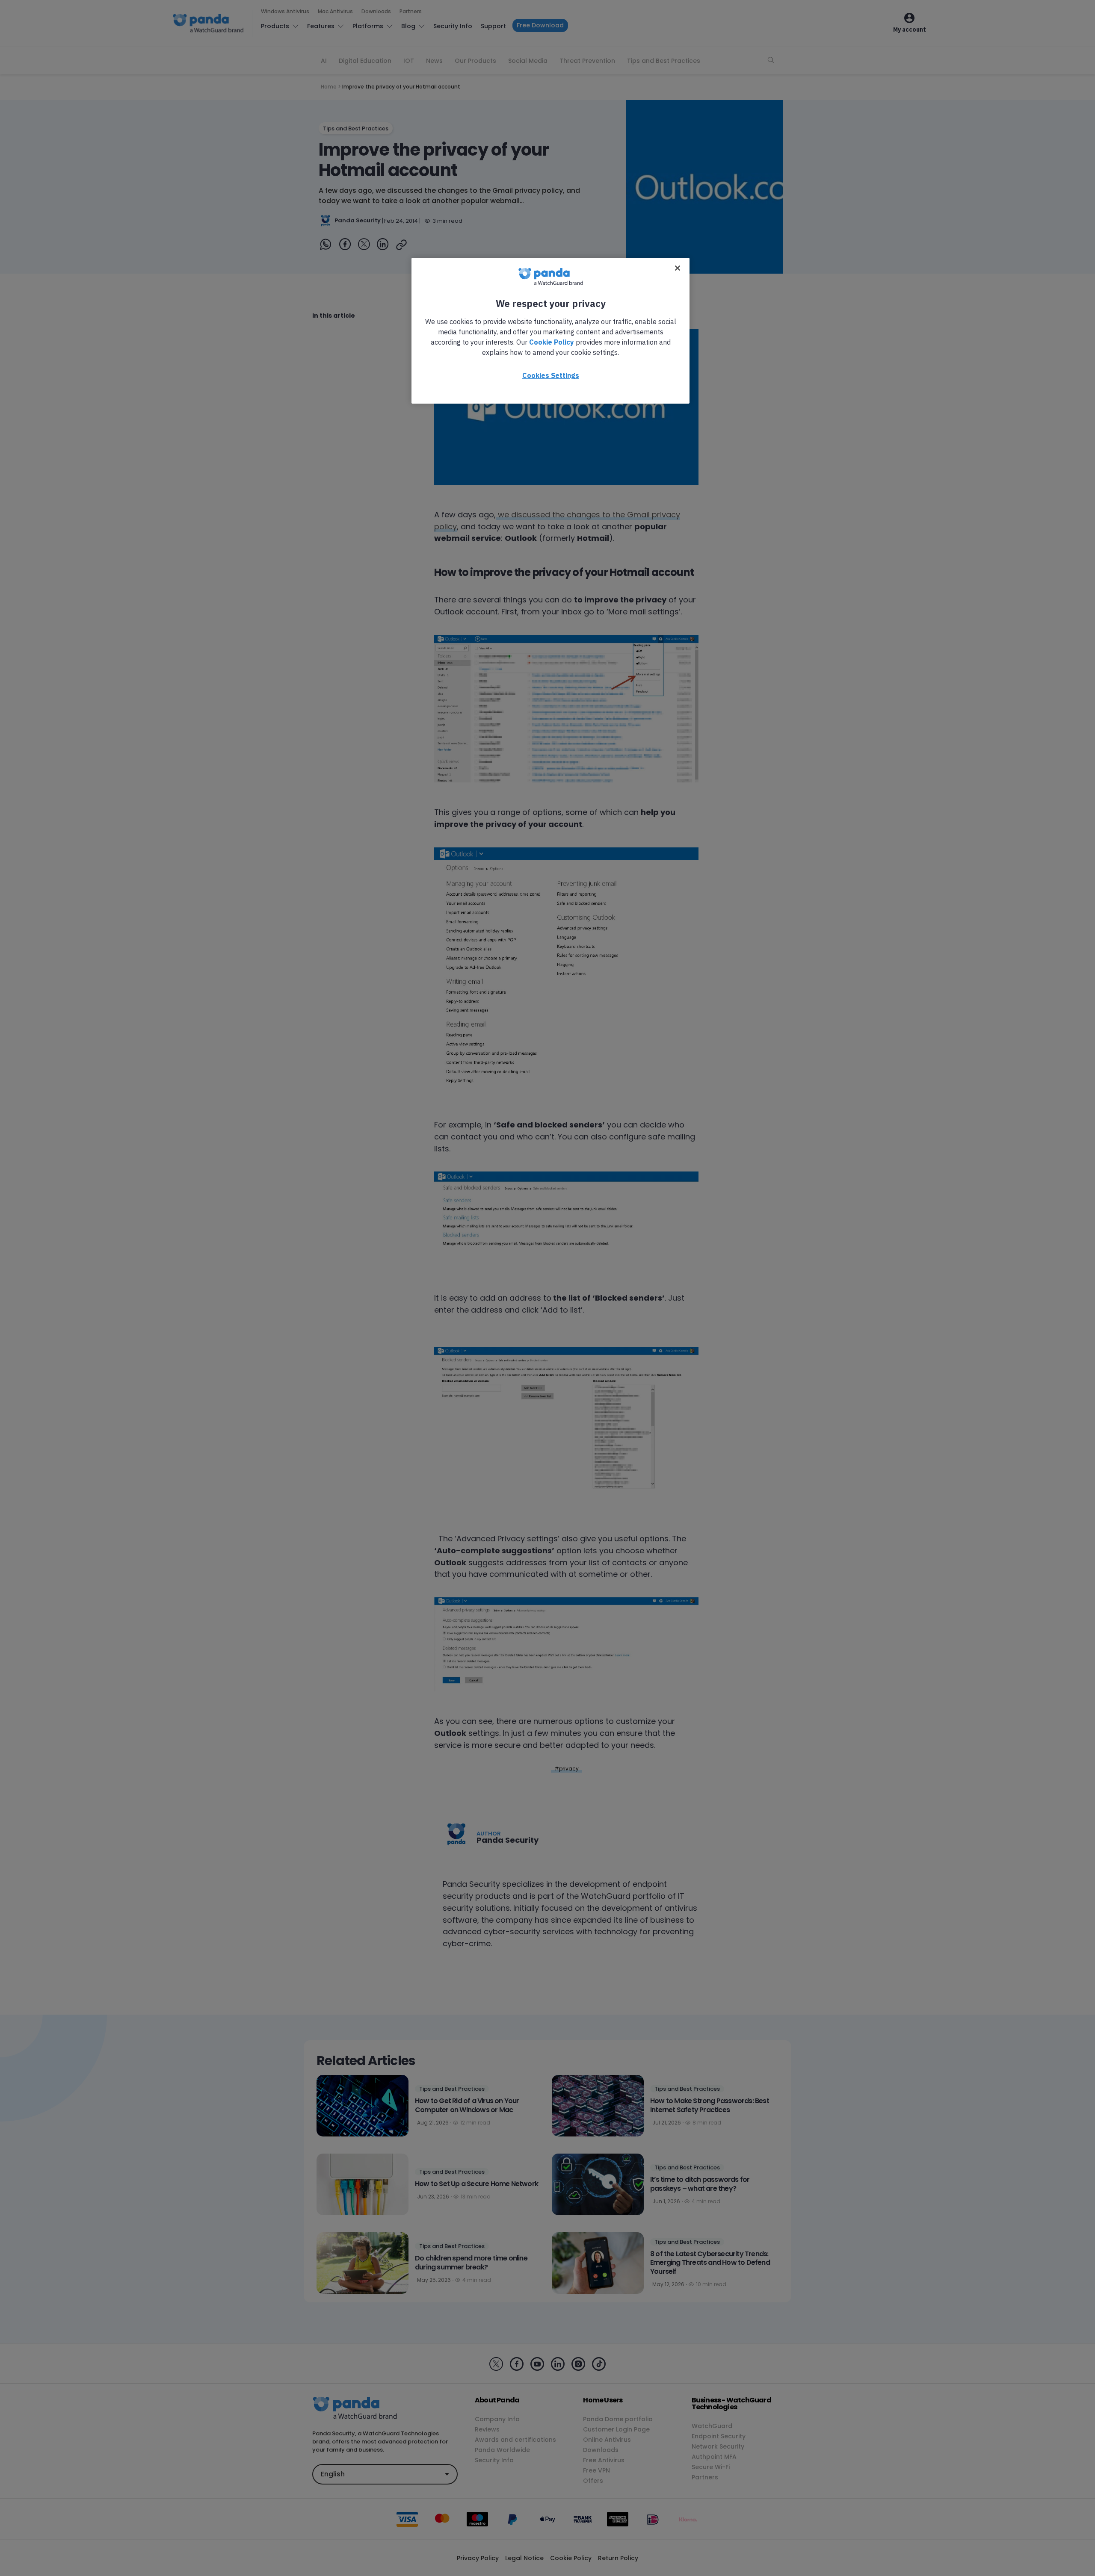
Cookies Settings (551, 375)
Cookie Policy (552, 342)
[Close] (678, 268)
